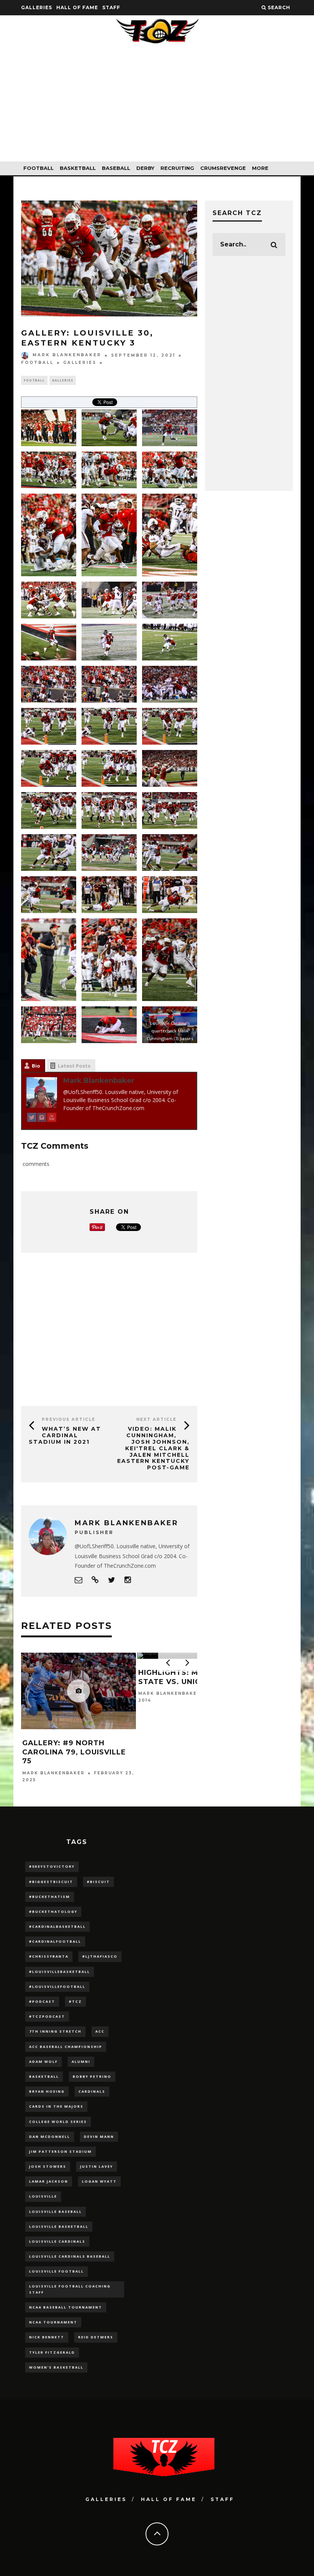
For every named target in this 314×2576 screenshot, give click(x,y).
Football (38, 168)
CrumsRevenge (223, 168)
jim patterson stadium (61, 2151)
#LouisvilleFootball (57, 1987)
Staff (111, 7)
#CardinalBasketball (57, 1926)
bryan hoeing (47, 2091)
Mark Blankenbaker (67, 355)
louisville (43, 2196)
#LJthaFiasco (100, 1956)
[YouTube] (52, 1119)
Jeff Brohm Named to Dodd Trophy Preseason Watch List (194, 1752)
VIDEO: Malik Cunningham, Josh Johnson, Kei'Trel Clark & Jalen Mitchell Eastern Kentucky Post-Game (153, 1448)
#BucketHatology (53, 1912)
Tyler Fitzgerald (52, 2352)
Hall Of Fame (77, 7)
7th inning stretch (55, 2031)
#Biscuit (98, 1882)
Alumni (81, 2062)
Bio (36, 1066)
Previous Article (69, 1419)
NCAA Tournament (53, 2322)
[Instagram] (42, 1119)
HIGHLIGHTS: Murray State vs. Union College (76, 1677)
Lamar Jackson (49, 2181)
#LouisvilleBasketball (60, 1972)
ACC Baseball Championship (66, 2047)
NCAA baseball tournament (66, 2307)
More (260, 168)
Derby (145, 168)
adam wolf (43, 2062)
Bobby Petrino (92, 2076)
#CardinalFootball (55, 1941)
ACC (100, 2031)
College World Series (58, 2122)
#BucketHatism (50, 1897)
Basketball (78, 168)
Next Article (156, 1419)
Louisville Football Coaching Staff (70, 2289)
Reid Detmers (96, 2337)
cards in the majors (56, 2106)
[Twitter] (32, 1119)
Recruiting (177, 168)
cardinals (92, 2091)
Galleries (37, 7)
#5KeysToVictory (52, 1866)
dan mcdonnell (50, 2137)
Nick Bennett (47, 2337)
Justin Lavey (96, 2166)
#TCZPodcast (47, 2016)
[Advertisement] (157, 108)
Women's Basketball (56, 2367)
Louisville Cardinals (57, 2241)
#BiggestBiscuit (51, 1882)
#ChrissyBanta (49, 1956)
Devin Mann (99, 2137)
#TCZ (75, 2001)
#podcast (42, 2001)
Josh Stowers (48, 2166)
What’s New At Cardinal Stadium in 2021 (65, 1435)
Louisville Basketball (59, 2226)
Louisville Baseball (56, 2212)
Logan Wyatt (99, 2181)
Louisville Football (56, 2271)
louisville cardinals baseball (70, 2256)
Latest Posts (74, 1066)
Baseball (116, 168)
